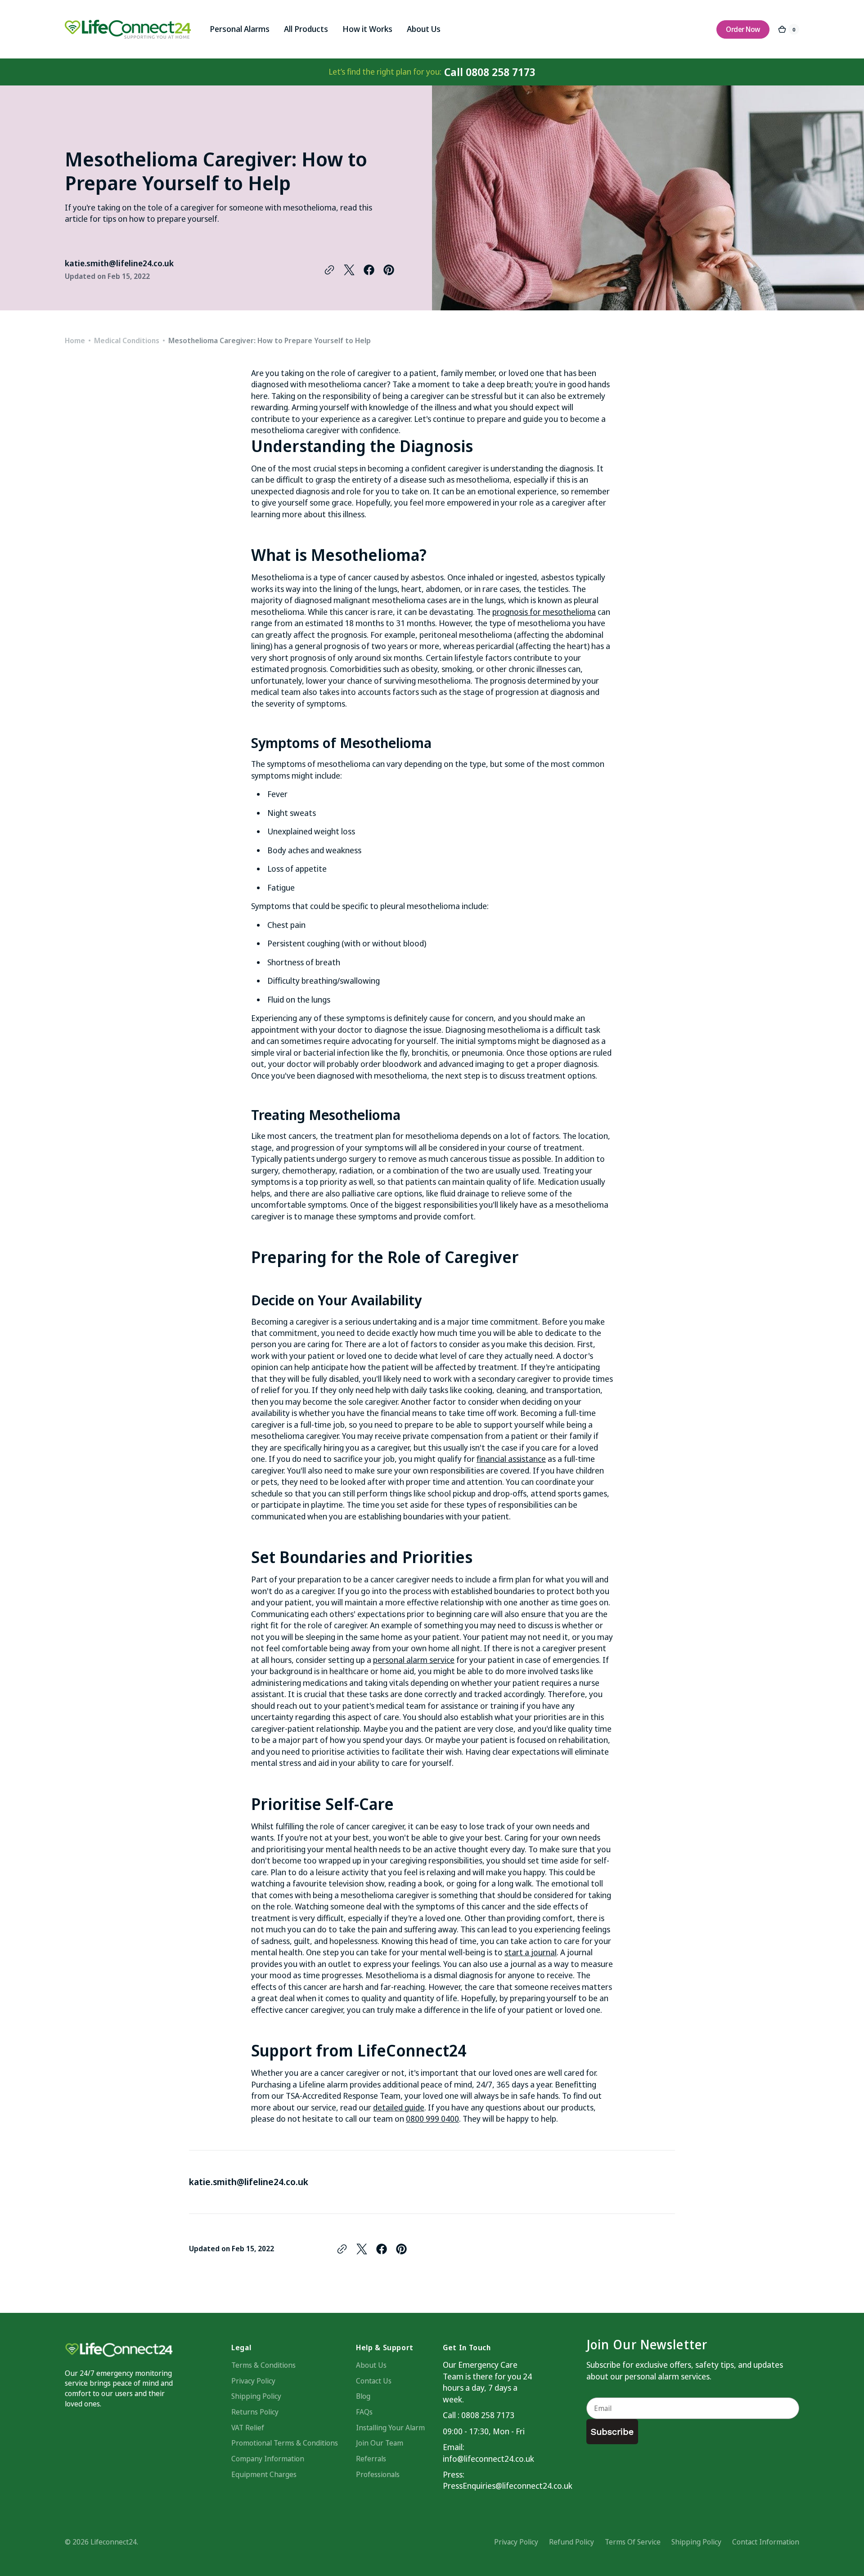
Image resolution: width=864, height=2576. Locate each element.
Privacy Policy (253, 2381)
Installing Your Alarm (390, 2428)
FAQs (364, 2412)
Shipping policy (696, 2542)
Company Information (268, 2459)
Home (75, 340)
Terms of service (633, 2542)
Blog (363, 2396)
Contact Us (374, 2381)
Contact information (766, 2542)
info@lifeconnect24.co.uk (488, 2459)
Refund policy (571, 2542)
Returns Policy (255, 2412)
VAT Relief (248, 2428)
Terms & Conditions (263, 2365)
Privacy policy (516, 2542)
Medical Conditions (127, 340)
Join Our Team (380, 2443)
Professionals (378, 2474)
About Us (371, 2365)
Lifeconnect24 (114, 2542)
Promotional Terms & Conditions (285, 2443)
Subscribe (612, 2432)
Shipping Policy (256, 2396)
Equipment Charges (264, 2474)
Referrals (371, 2459)
